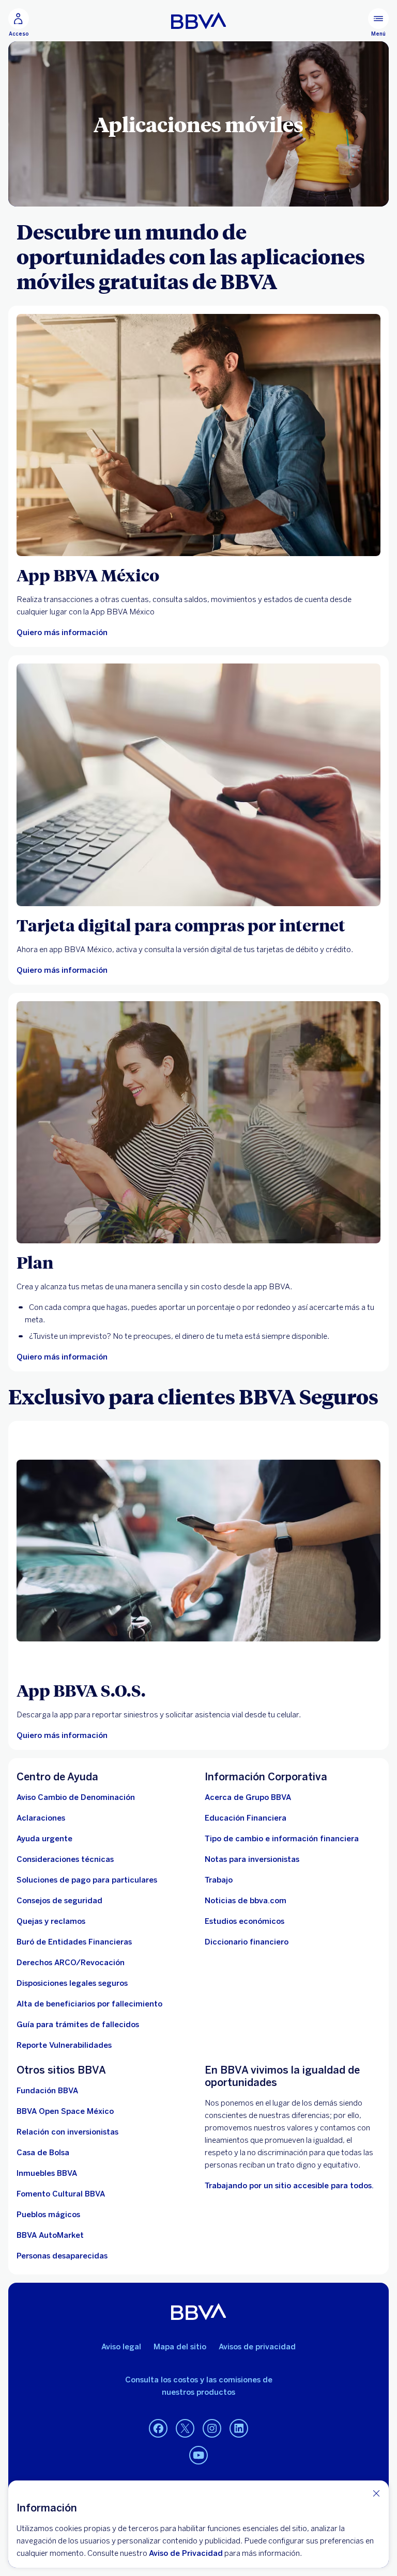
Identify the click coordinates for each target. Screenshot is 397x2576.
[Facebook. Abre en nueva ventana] (158, 2429)
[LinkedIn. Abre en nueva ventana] (239, 2429)
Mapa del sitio (180, 2347)
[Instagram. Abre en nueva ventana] (212, 2429)
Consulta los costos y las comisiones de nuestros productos (199, 2386)
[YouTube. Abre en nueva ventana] (198, 2456)
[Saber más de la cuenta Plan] (198, 1122)
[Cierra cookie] (376, 2493)
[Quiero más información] (198, 435)
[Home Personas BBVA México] (199, 21)
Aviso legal (121, 2347)
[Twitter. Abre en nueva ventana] (185, 2429)
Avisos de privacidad (257, 2347)
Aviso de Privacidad (186, 2553)
